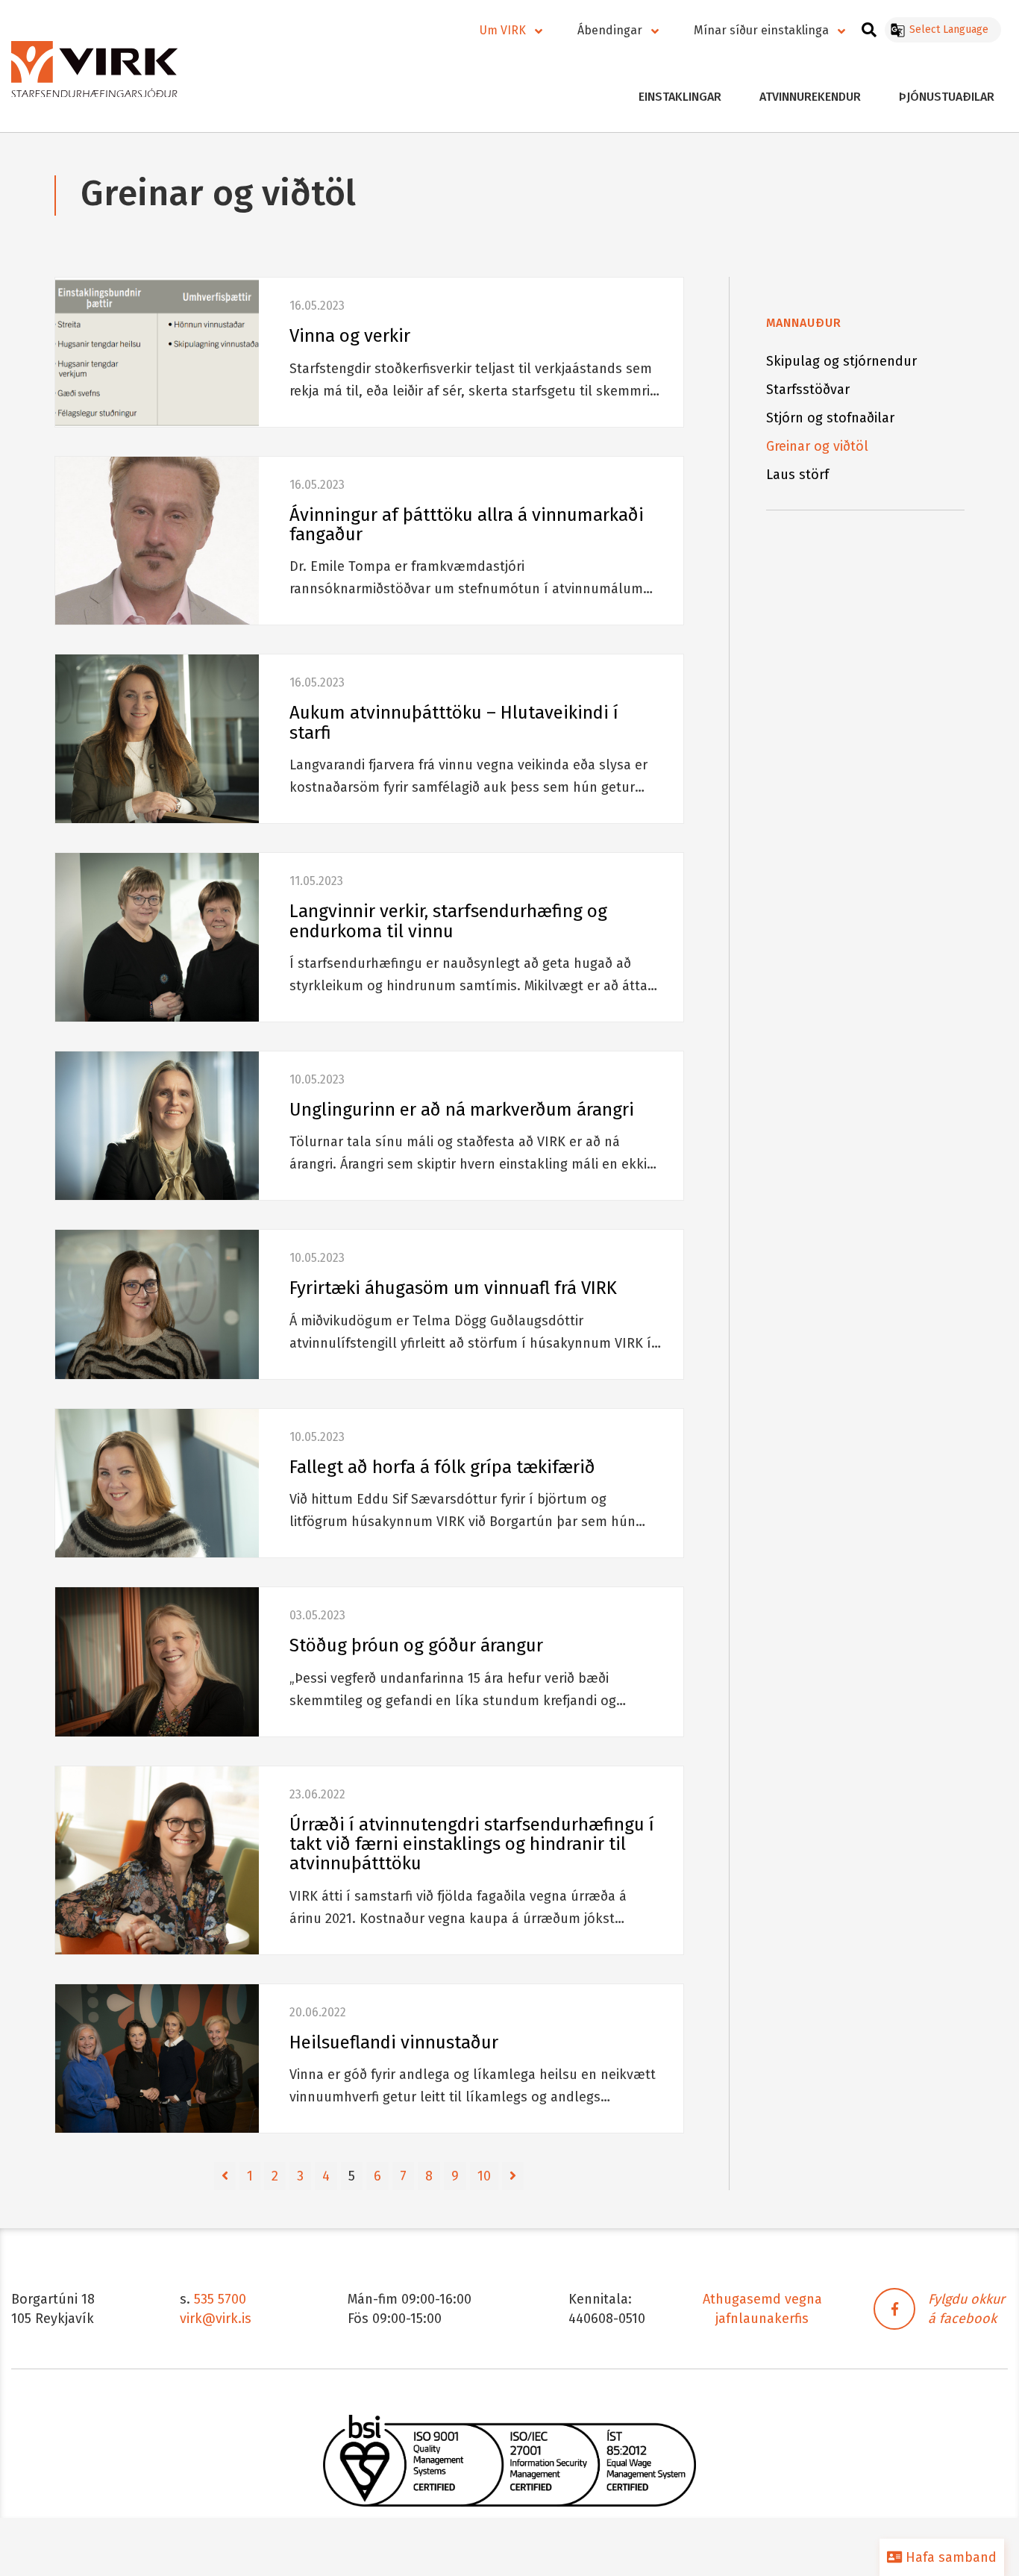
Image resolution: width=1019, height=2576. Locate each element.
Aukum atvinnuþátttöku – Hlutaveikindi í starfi (454, 722)
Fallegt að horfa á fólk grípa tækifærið (442, 1467)
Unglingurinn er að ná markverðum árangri (462, 1110)
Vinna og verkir (350, 336)
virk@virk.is (216, 2319)
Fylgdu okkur (966, 2299)
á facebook (962, 2319)
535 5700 (220, 2299)
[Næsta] (513, 2176)
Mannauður (804, 323)
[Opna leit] (869, 28)
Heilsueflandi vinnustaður (394, 2042)
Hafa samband (949, 2557)
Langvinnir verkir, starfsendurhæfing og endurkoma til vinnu (448, 921)
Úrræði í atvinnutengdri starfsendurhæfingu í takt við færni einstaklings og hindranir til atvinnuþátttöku (472, 1844)
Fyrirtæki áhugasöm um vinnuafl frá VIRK (453, 1288)
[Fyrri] (225, 2176)
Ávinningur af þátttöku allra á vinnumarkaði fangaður (467, 525)
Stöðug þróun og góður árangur (416, 1645)
